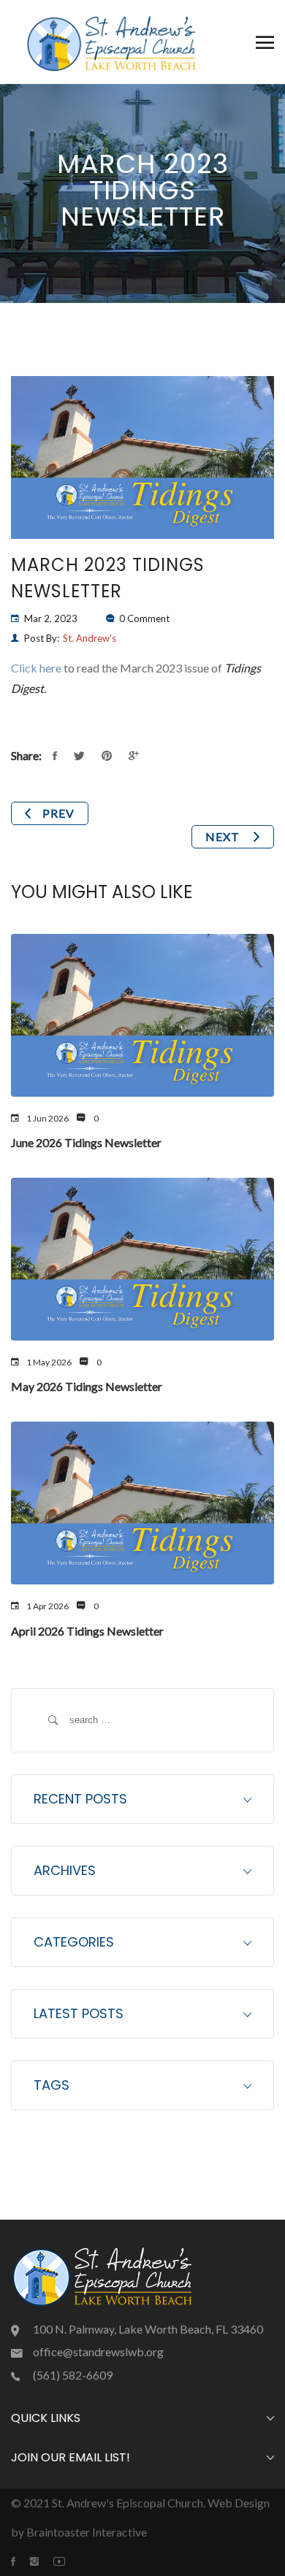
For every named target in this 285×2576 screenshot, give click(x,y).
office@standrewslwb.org (98, 2351)
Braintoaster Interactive (87, 2532)
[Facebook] (20, 2561)
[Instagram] (42, 2561)
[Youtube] (66, 2561)
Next (224, 836)
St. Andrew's (90, 638)
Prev (58, 813)
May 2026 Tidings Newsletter (87, 1386)
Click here (36, 668)
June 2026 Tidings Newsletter (86, 1142)
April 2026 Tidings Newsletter (87, 1631)
